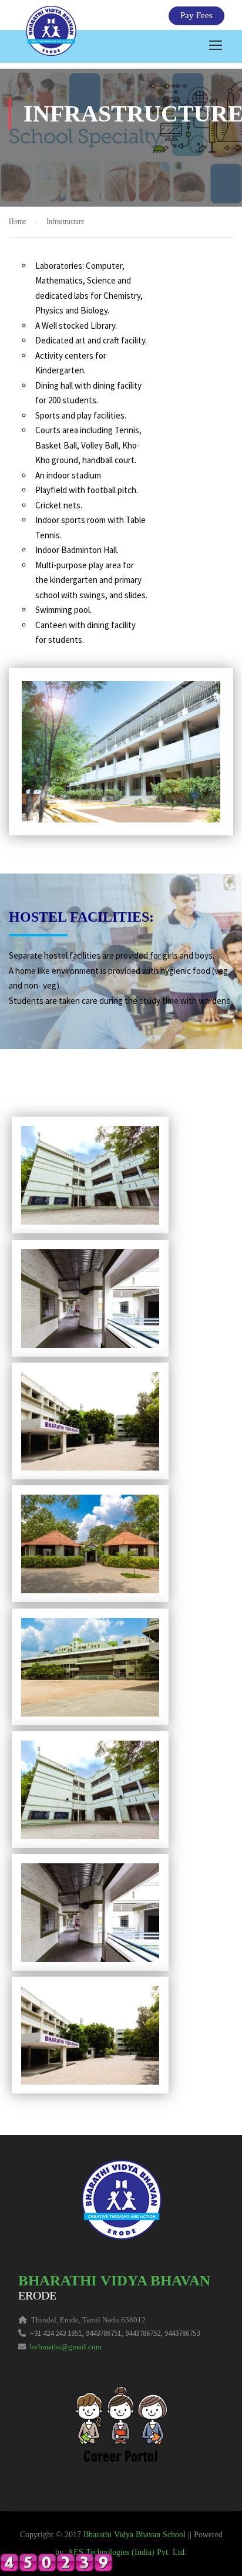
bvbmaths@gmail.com (66, 2347)
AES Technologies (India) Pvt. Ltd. (127, 2552)
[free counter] (56, 2561)
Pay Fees (196, 15)
